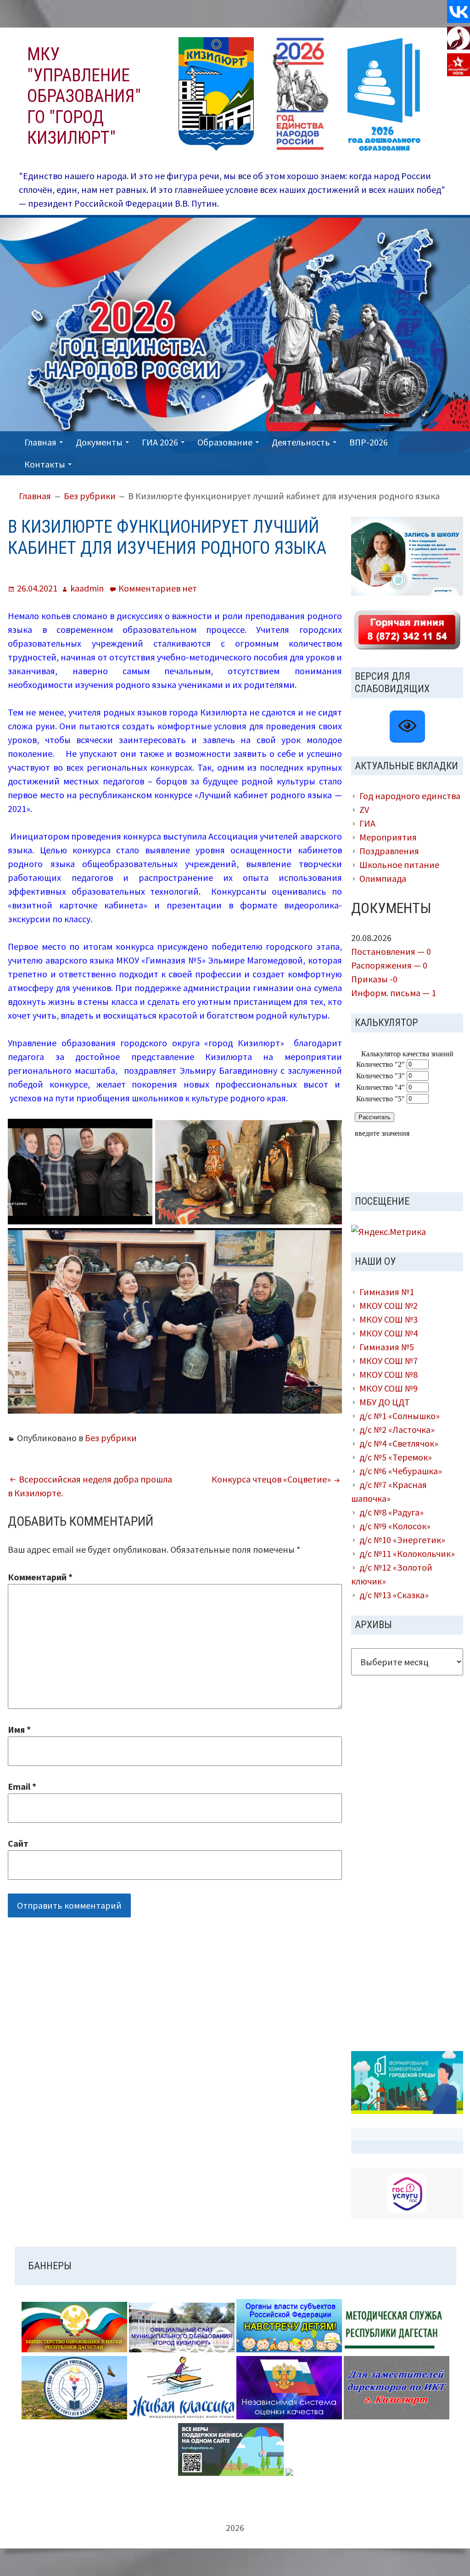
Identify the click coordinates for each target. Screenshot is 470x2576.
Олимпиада (383, 878)
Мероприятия (388, 837)
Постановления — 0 (391, 951)
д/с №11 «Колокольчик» (407, 1553)
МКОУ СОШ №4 (389, 1333)
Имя (19, 1729)
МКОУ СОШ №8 (389, 1374)
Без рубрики (111, 1438)
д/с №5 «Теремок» (396, 1457)
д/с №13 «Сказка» (394, 1595)
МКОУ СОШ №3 (389, 1319)
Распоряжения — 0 (389, 965)
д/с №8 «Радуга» (392, 1512)
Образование (225, 442)
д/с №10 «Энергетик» (402, 1540)
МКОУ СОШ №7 (389, 1361)
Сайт (18, 1843)
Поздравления (389, 851)
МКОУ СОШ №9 (389, 1388)
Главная (40, 442)
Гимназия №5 (387, 1347)
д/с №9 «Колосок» (395, 1526)
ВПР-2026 (369, 442)
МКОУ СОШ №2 (389, 1305)
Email (22, 1786)
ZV (364, 809)
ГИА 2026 (160, 442)
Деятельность (301, 442)
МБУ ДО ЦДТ (385, 1402)
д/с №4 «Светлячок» (399, 1443)
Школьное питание (399, 865)
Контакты (45, 464)
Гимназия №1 (387, 1292)
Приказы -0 (374, 979)
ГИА (367, 823)
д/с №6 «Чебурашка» (401, 1471)
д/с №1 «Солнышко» (400, 1416)
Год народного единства (410, 796)
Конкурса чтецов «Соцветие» (271, 1479)
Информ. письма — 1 (394, 993)
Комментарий (40, 1577)
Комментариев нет (158, 588)
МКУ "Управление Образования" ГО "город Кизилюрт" (84, 96)
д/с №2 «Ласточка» (397, 1429)
